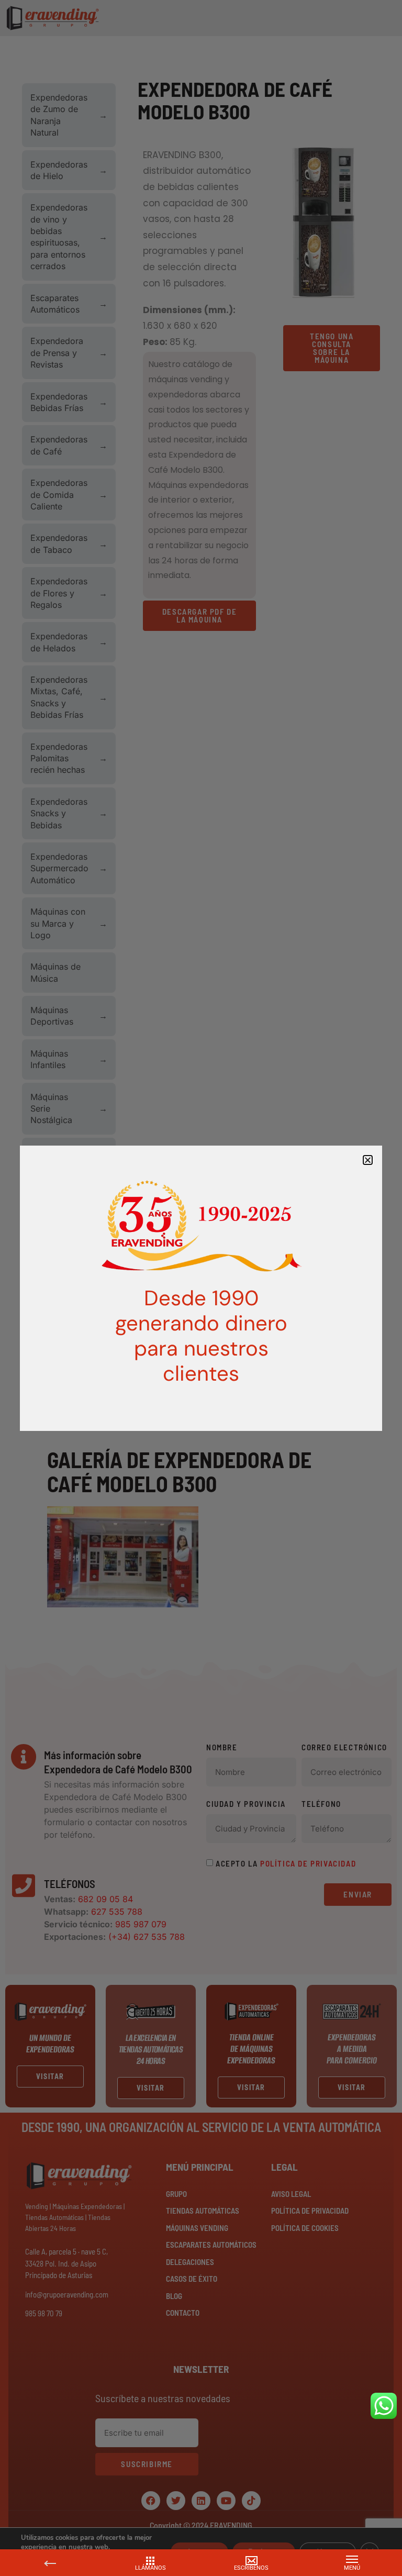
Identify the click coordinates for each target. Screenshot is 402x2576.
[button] (368, 1160)
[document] (201, 1288)
